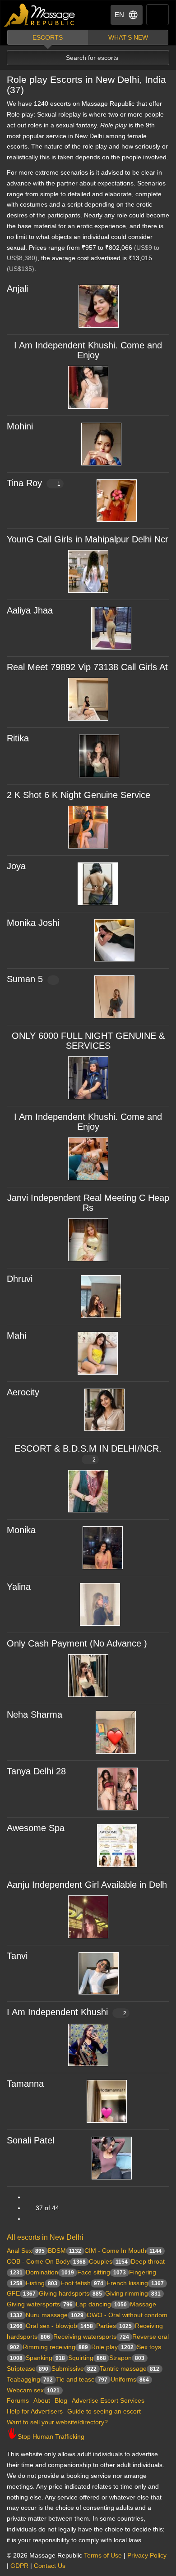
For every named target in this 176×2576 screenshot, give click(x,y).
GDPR (19, 2566)
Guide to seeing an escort (104, 2411)
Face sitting (102, 2272)
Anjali (17, 289)
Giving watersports (40, 2304)
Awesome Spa (36, 1828)
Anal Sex (26, 2251)
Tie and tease (82, 2379)
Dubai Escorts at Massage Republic (40, 15)
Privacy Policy (147, 2555)
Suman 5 (25, 979)
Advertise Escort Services (108, 2400)
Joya (16, 866)
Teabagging (30, 2379)
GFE (21, 2293)
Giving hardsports (70, 2293)
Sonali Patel (30, 2140)
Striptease (28, 2368)
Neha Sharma (35, 1714)
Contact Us (50, 2566)
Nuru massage (55, 2315)
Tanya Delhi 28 (36, 1771)
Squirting (87, 2358)
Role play (112, 2347)
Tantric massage (130, 2368)
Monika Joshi (33, 923)
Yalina (19, 1587)
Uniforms (130, 2379)
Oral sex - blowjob (59, 2326)
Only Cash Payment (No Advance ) (77, 1643)
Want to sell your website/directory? (57, 2422)
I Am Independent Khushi (67, 2012)
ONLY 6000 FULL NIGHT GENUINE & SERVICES (88, 1041)
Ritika (18, 738)
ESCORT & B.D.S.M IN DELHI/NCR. (88, 1453)
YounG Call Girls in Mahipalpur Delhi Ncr (88, 539)
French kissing (135, 2283)
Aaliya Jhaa (30, 610)
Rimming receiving (55, 2347)
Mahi (16, 1335)
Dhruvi (20, 1279)
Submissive (74, 2368)
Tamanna (25, 2084)
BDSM (65, 2251)
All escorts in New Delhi (45, 2237)
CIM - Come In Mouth (123, 2251)
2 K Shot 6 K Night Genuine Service (79, 795)
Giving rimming (133, 2293)
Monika (21, 1530)
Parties (114, 2326)
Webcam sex (33, 2390)
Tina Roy (34, 483)
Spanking (45, 2358)
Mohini (20, 426)
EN (119, 15)
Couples (108, 2261)
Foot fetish (82, 2283)
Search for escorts (92, 58)
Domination (50, 2272)
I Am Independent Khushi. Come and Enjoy (88, 350)
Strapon (127, 2358)
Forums (18, 2400)
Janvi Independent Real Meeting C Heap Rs (88, 1203)
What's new (128, 37)
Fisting (42, 2283)
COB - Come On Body (46, 2261)
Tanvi (17, 1956)
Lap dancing (101, 2304)
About (42, 2400)
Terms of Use (103, 2555)
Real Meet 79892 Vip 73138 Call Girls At (87, 667)
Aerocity (23, 1392)
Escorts (48, 37)
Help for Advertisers (35, 2411)
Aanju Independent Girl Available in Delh (87, 1885)
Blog (61, 2400)
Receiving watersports (91, 2337)
